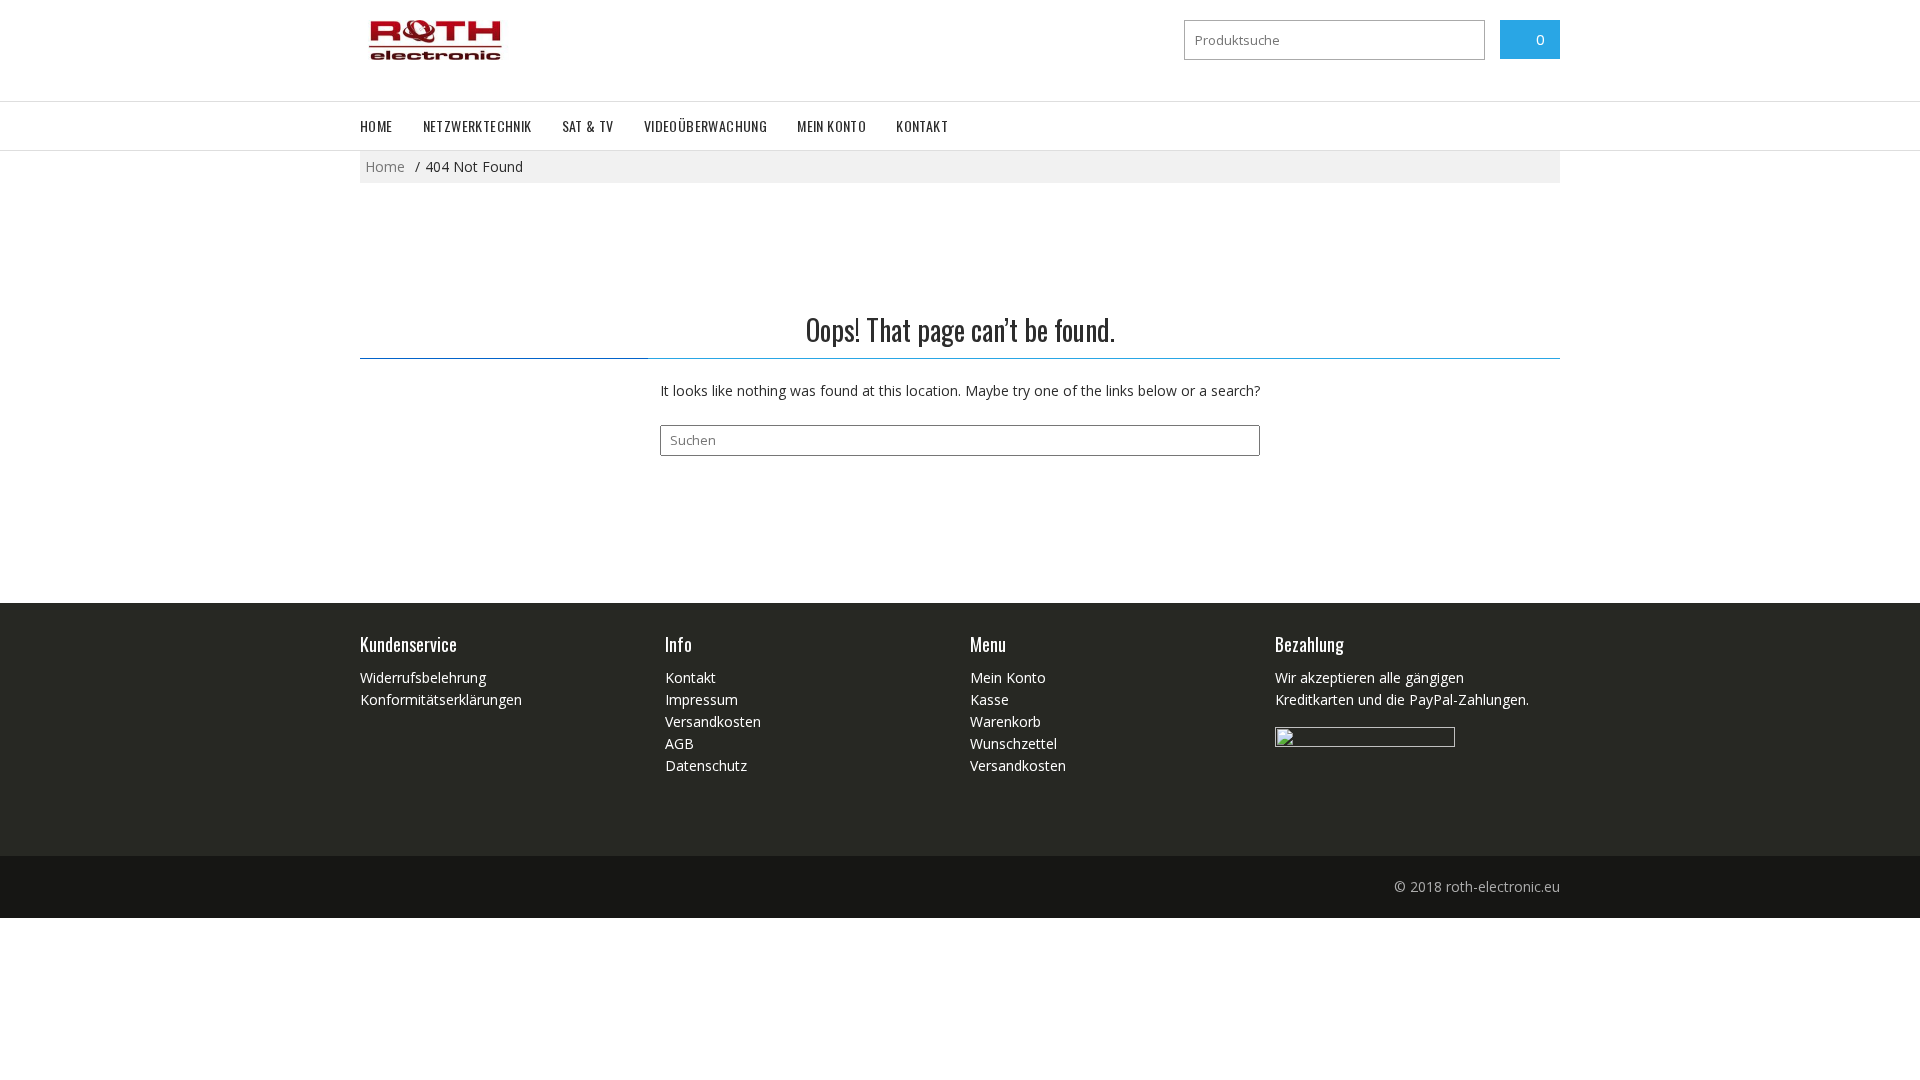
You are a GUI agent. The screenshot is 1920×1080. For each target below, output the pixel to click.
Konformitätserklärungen (441, 699)
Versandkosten (713, 721)
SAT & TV (588, 125)
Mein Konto (831, 125)
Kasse (989, 699)
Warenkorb (1005, 721)
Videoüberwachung (705, 125)
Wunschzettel (1013, 743)
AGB (679, 743)
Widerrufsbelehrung (423, 677)
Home (376, 125)
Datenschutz (706, 765)
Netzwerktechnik (477, 125)
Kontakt (922, 125)
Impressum (701, 699)
